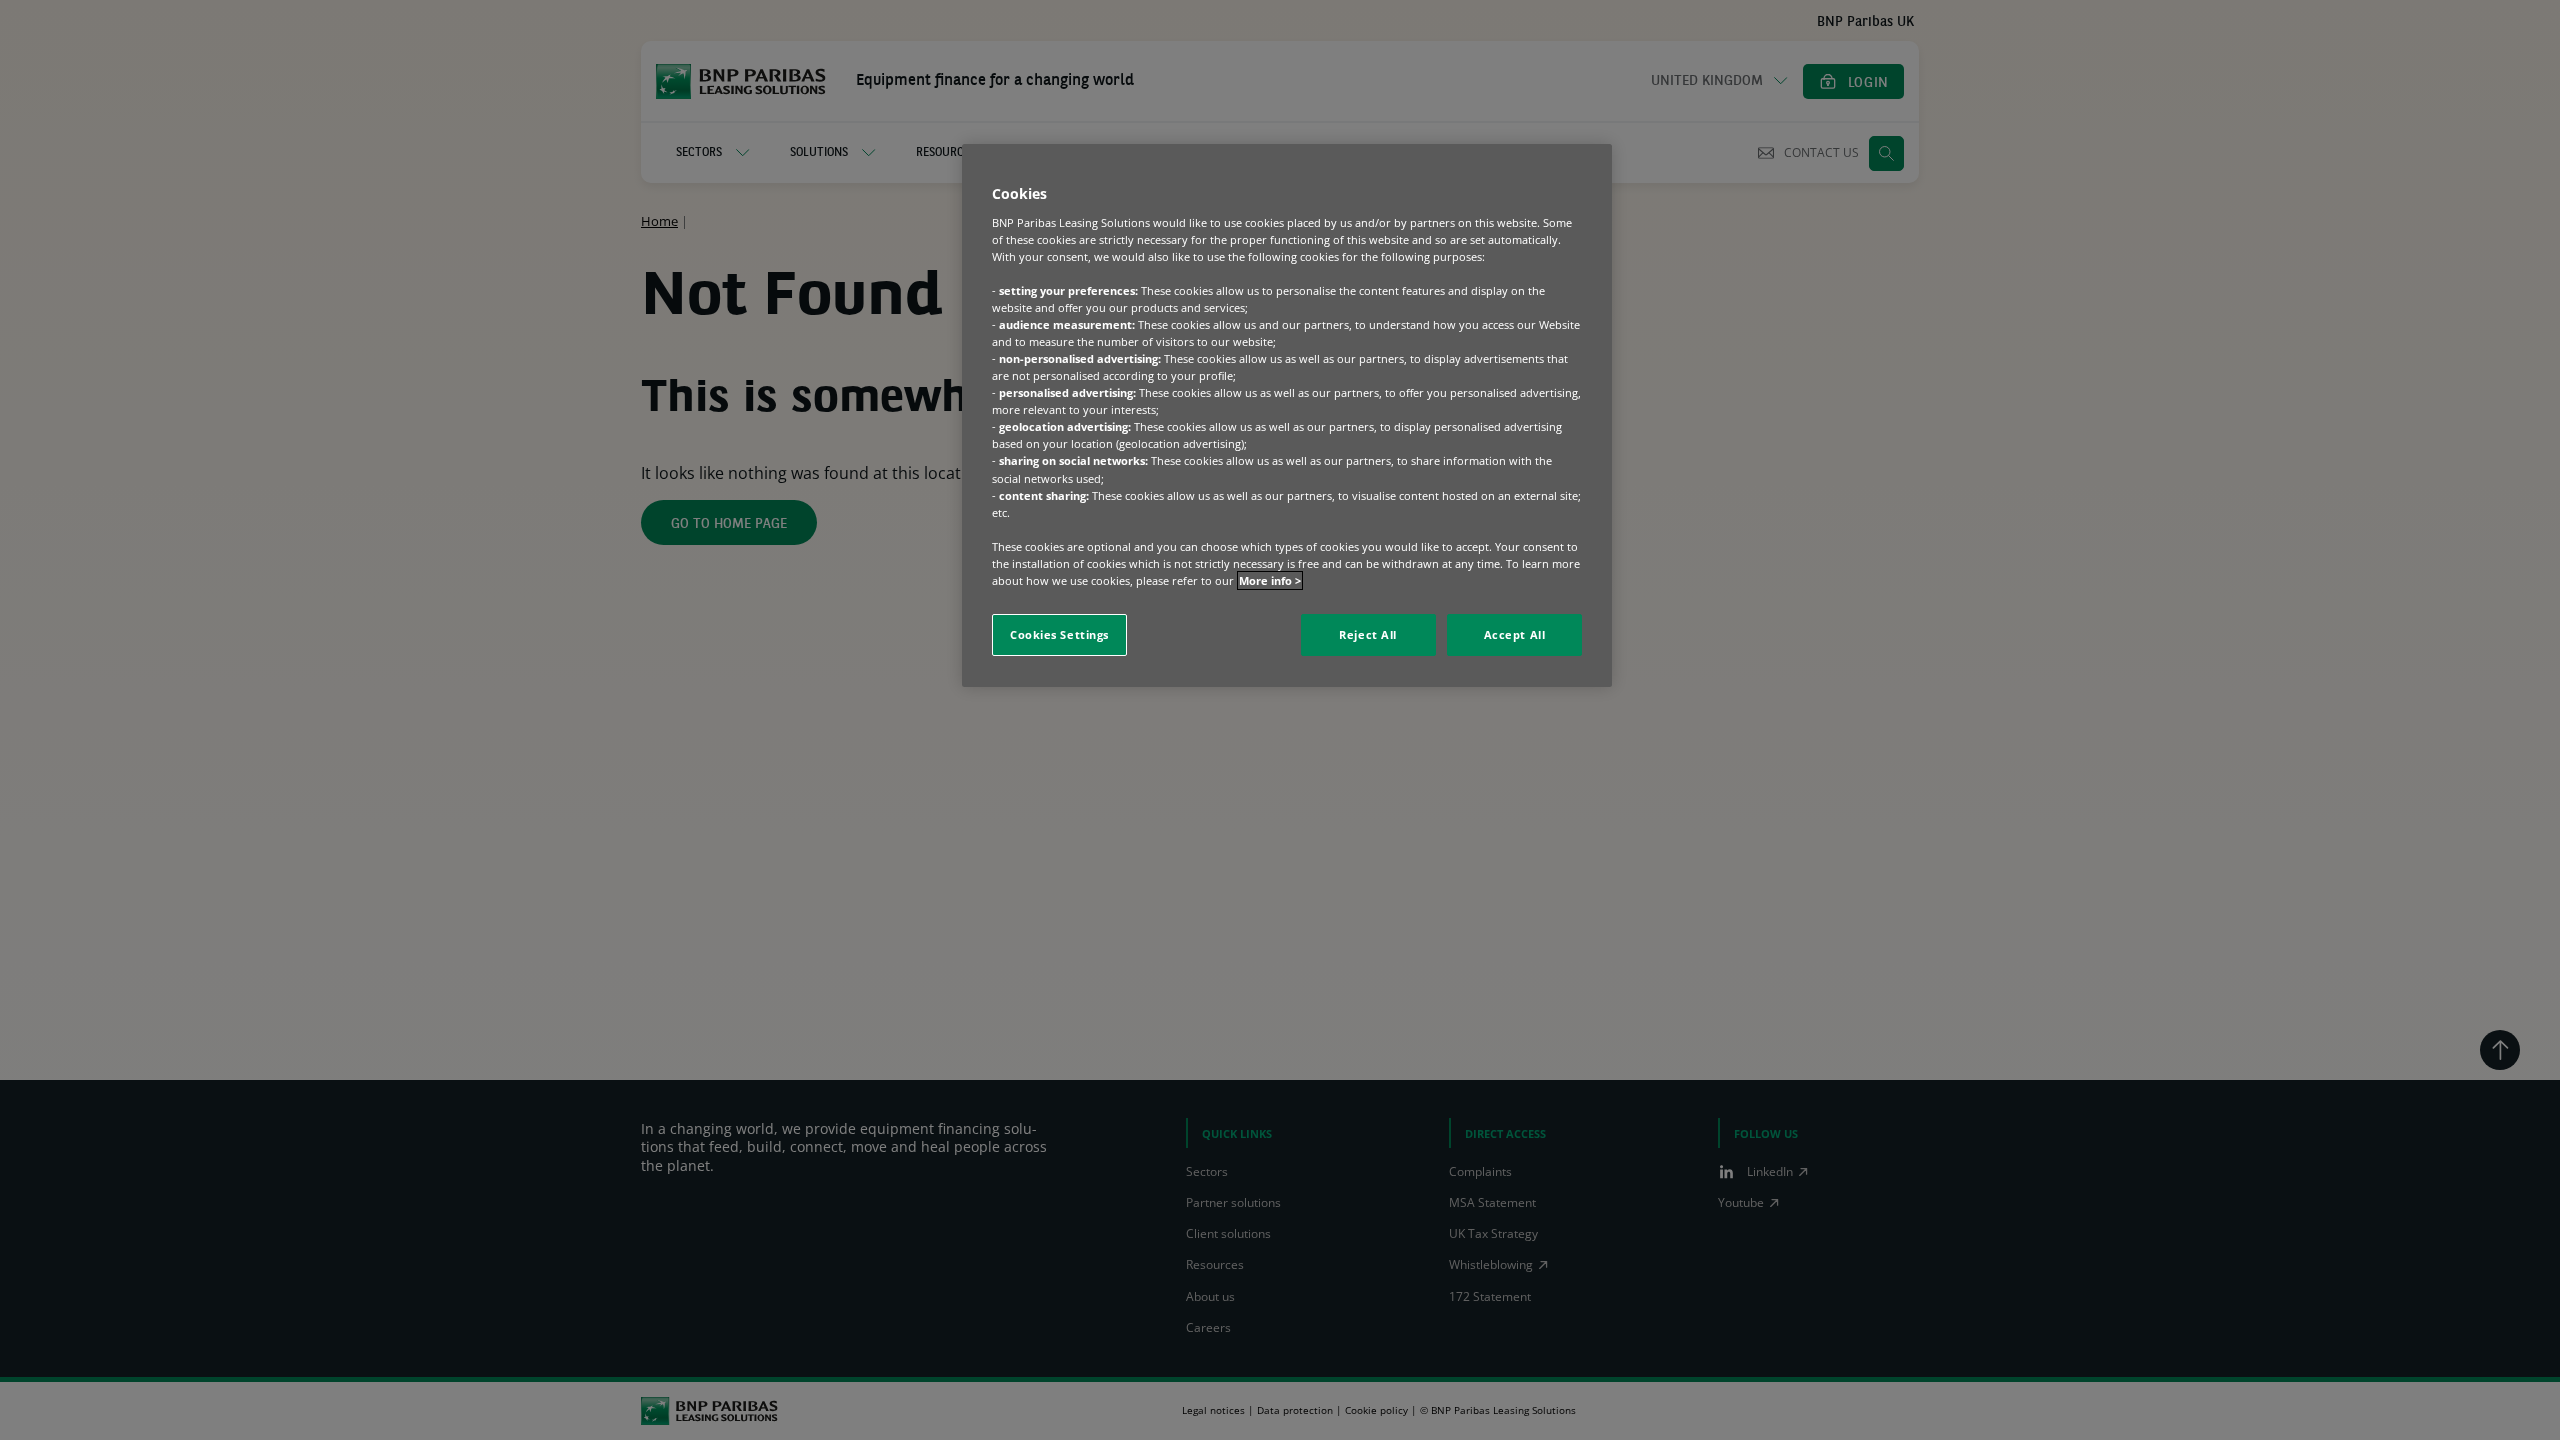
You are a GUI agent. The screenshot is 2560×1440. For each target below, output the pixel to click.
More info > (1270, 580)
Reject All (1368, 634)
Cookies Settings (1059, 634)
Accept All (1515, 634)
